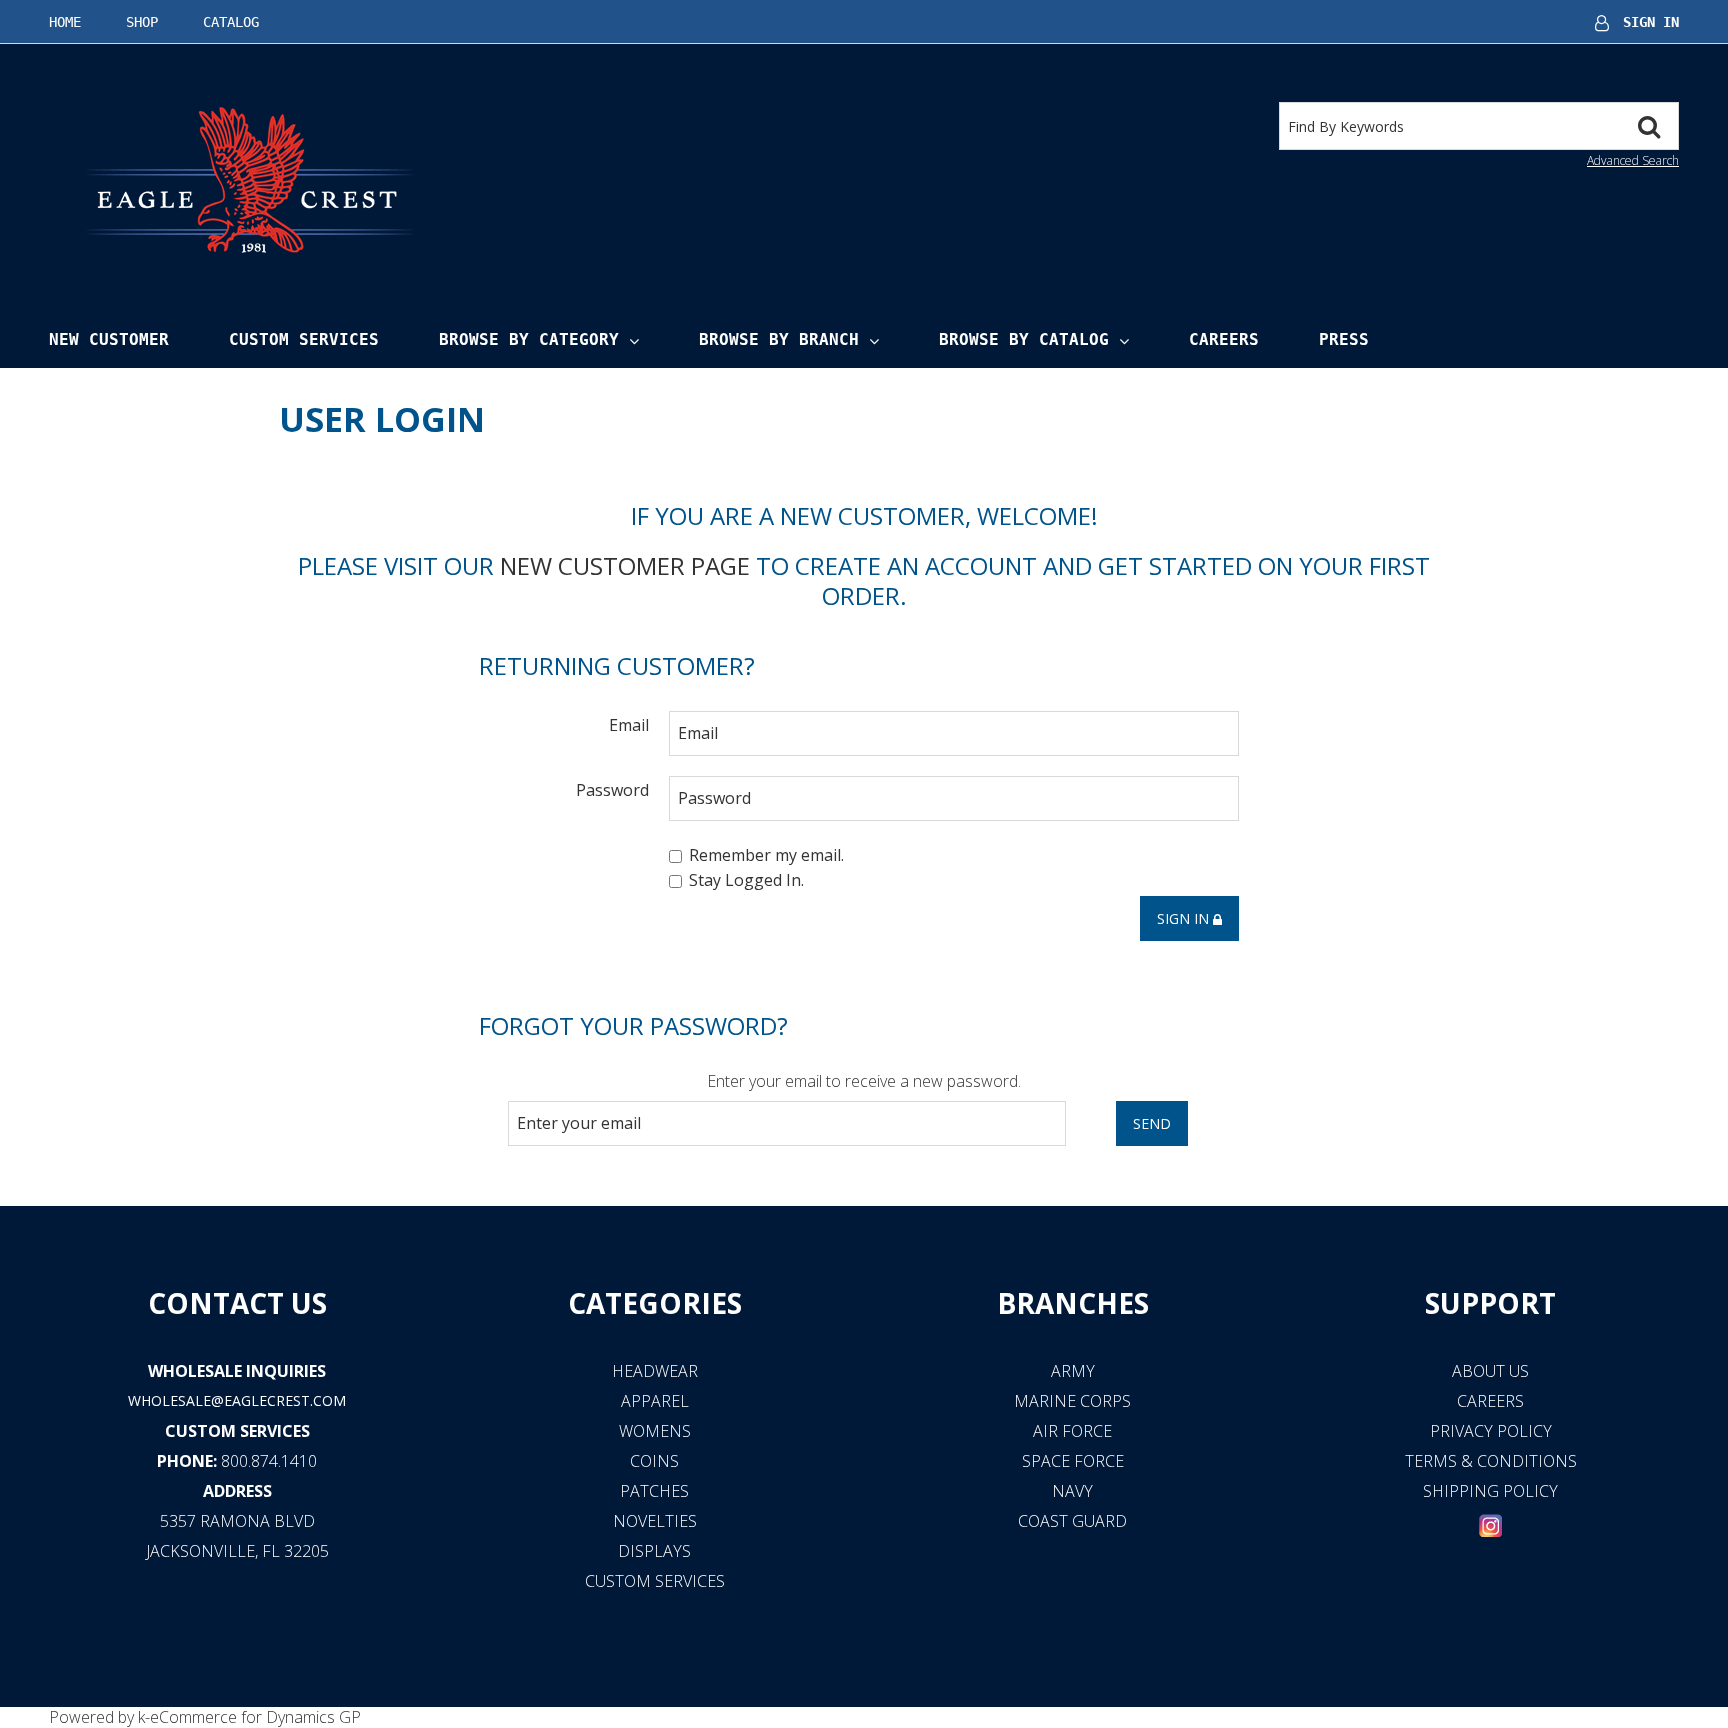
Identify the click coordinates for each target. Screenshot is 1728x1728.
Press (1344, 339)
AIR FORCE (1072, 1431)
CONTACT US (237, 1303)
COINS (654, 1461)
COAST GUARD (1072, 1521)
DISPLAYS (654, 1551)
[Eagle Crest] (249, 178)
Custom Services (304, 339)
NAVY (1072, 1491)
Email (629, 724)
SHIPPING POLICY (1490, 1491)
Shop (142, 22)
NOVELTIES (655, 1521)
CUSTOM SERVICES (237, 1431)
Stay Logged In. (746, 881)
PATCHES (654, 1491)
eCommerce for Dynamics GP (255, 1717)
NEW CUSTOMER (109, 339)
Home (65, 22)
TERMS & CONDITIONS (1491, 1461)
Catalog (231, 22)
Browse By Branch (779, 339)
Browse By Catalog (1024, 339)
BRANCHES (1073, 1303)
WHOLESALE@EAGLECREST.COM (237, 1400)
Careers (1224, 339)
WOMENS (655, 1431)
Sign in (1185, 918)
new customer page (625, 565)
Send (1152, 1123)
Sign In (1651, 22)
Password (612, 789)
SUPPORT (1490, 1303)
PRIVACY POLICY (1491, 1431)
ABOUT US (1490, 1371)
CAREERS (1490, 1401)
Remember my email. (766, 855)
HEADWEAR (655, 1371)
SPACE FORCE (1073, 1461)
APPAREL (655, 1401)
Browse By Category (529, 339)
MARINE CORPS (1072, 1401)
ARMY (1073, 1371)
